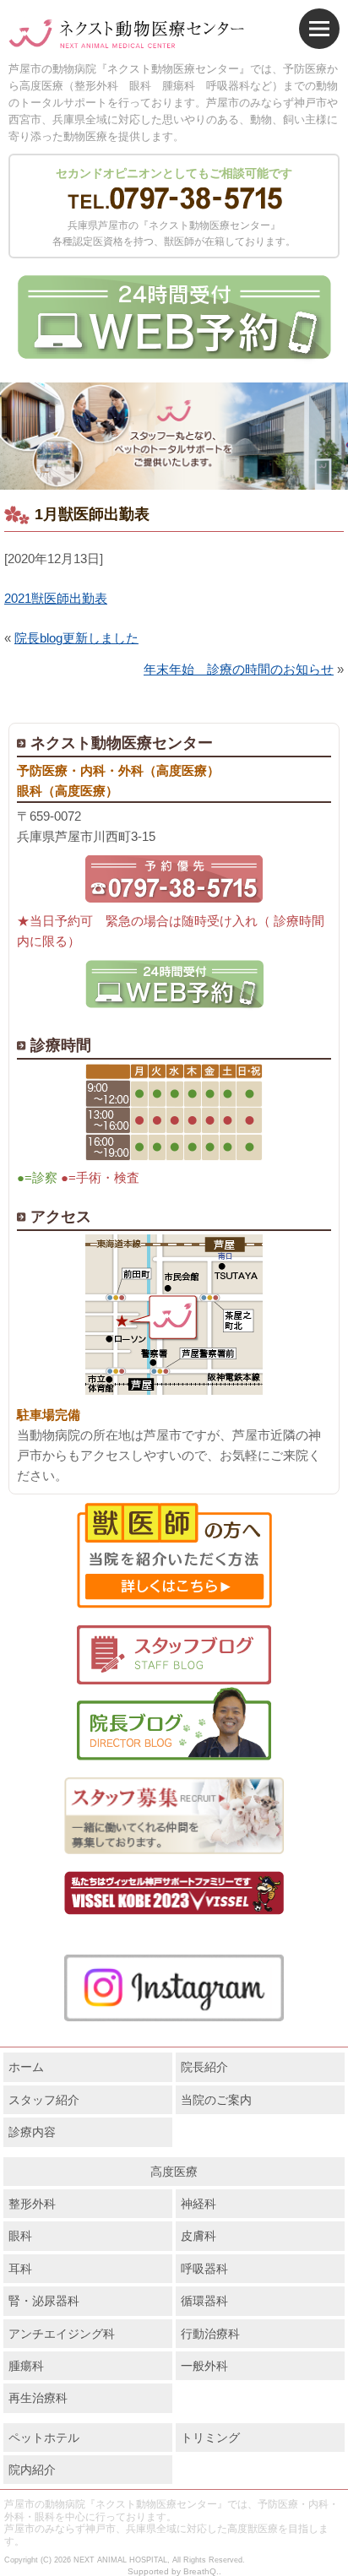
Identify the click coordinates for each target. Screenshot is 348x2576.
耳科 (20, 2269)
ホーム (26, 2067)
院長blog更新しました (76, 638)
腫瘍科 (26, 2366)
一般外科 (204, 2366)
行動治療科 (210, 2334)
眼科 (20, 2236)
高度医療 (174, 2172)
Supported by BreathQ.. (174, 2571)
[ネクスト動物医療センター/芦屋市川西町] (127, 35)
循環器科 (204, 2301)
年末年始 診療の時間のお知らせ (239, 669)
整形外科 (32, 2204)
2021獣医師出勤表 (56, 598)
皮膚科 (198, 2236)
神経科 (198, 2204)
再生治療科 (38, 2398)
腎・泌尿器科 (44, 2301)
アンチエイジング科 (62, 2334)
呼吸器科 (204, 2269)
